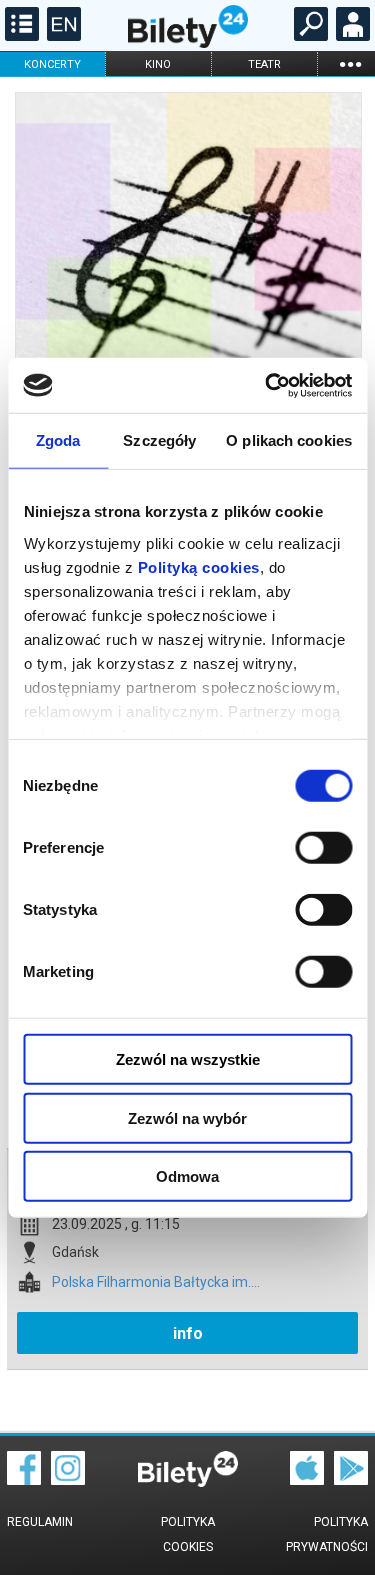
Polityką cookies (198, 566)
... (350, 63)
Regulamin (40, 1522)
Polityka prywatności (327, 1534)
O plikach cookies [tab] (289, 440)
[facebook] (24, 1480)
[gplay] (351, 1480)
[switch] (323, 848)
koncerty (52, 64)
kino (158, 64)
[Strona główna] (188, 43)
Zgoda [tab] (58, 440)
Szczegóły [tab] (159, 440)
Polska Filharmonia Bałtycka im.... (156, 1282)
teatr (264, 64)
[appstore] (307, 1480)
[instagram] (68, 1480)
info (188, 1333)
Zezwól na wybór (187, 1117)
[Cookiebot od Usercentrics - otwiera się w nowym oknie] (267, 385)
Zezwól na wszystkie (188, 1059)
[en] (61, 36)
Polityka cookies (188, 1534)
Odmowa (187, 1176)
